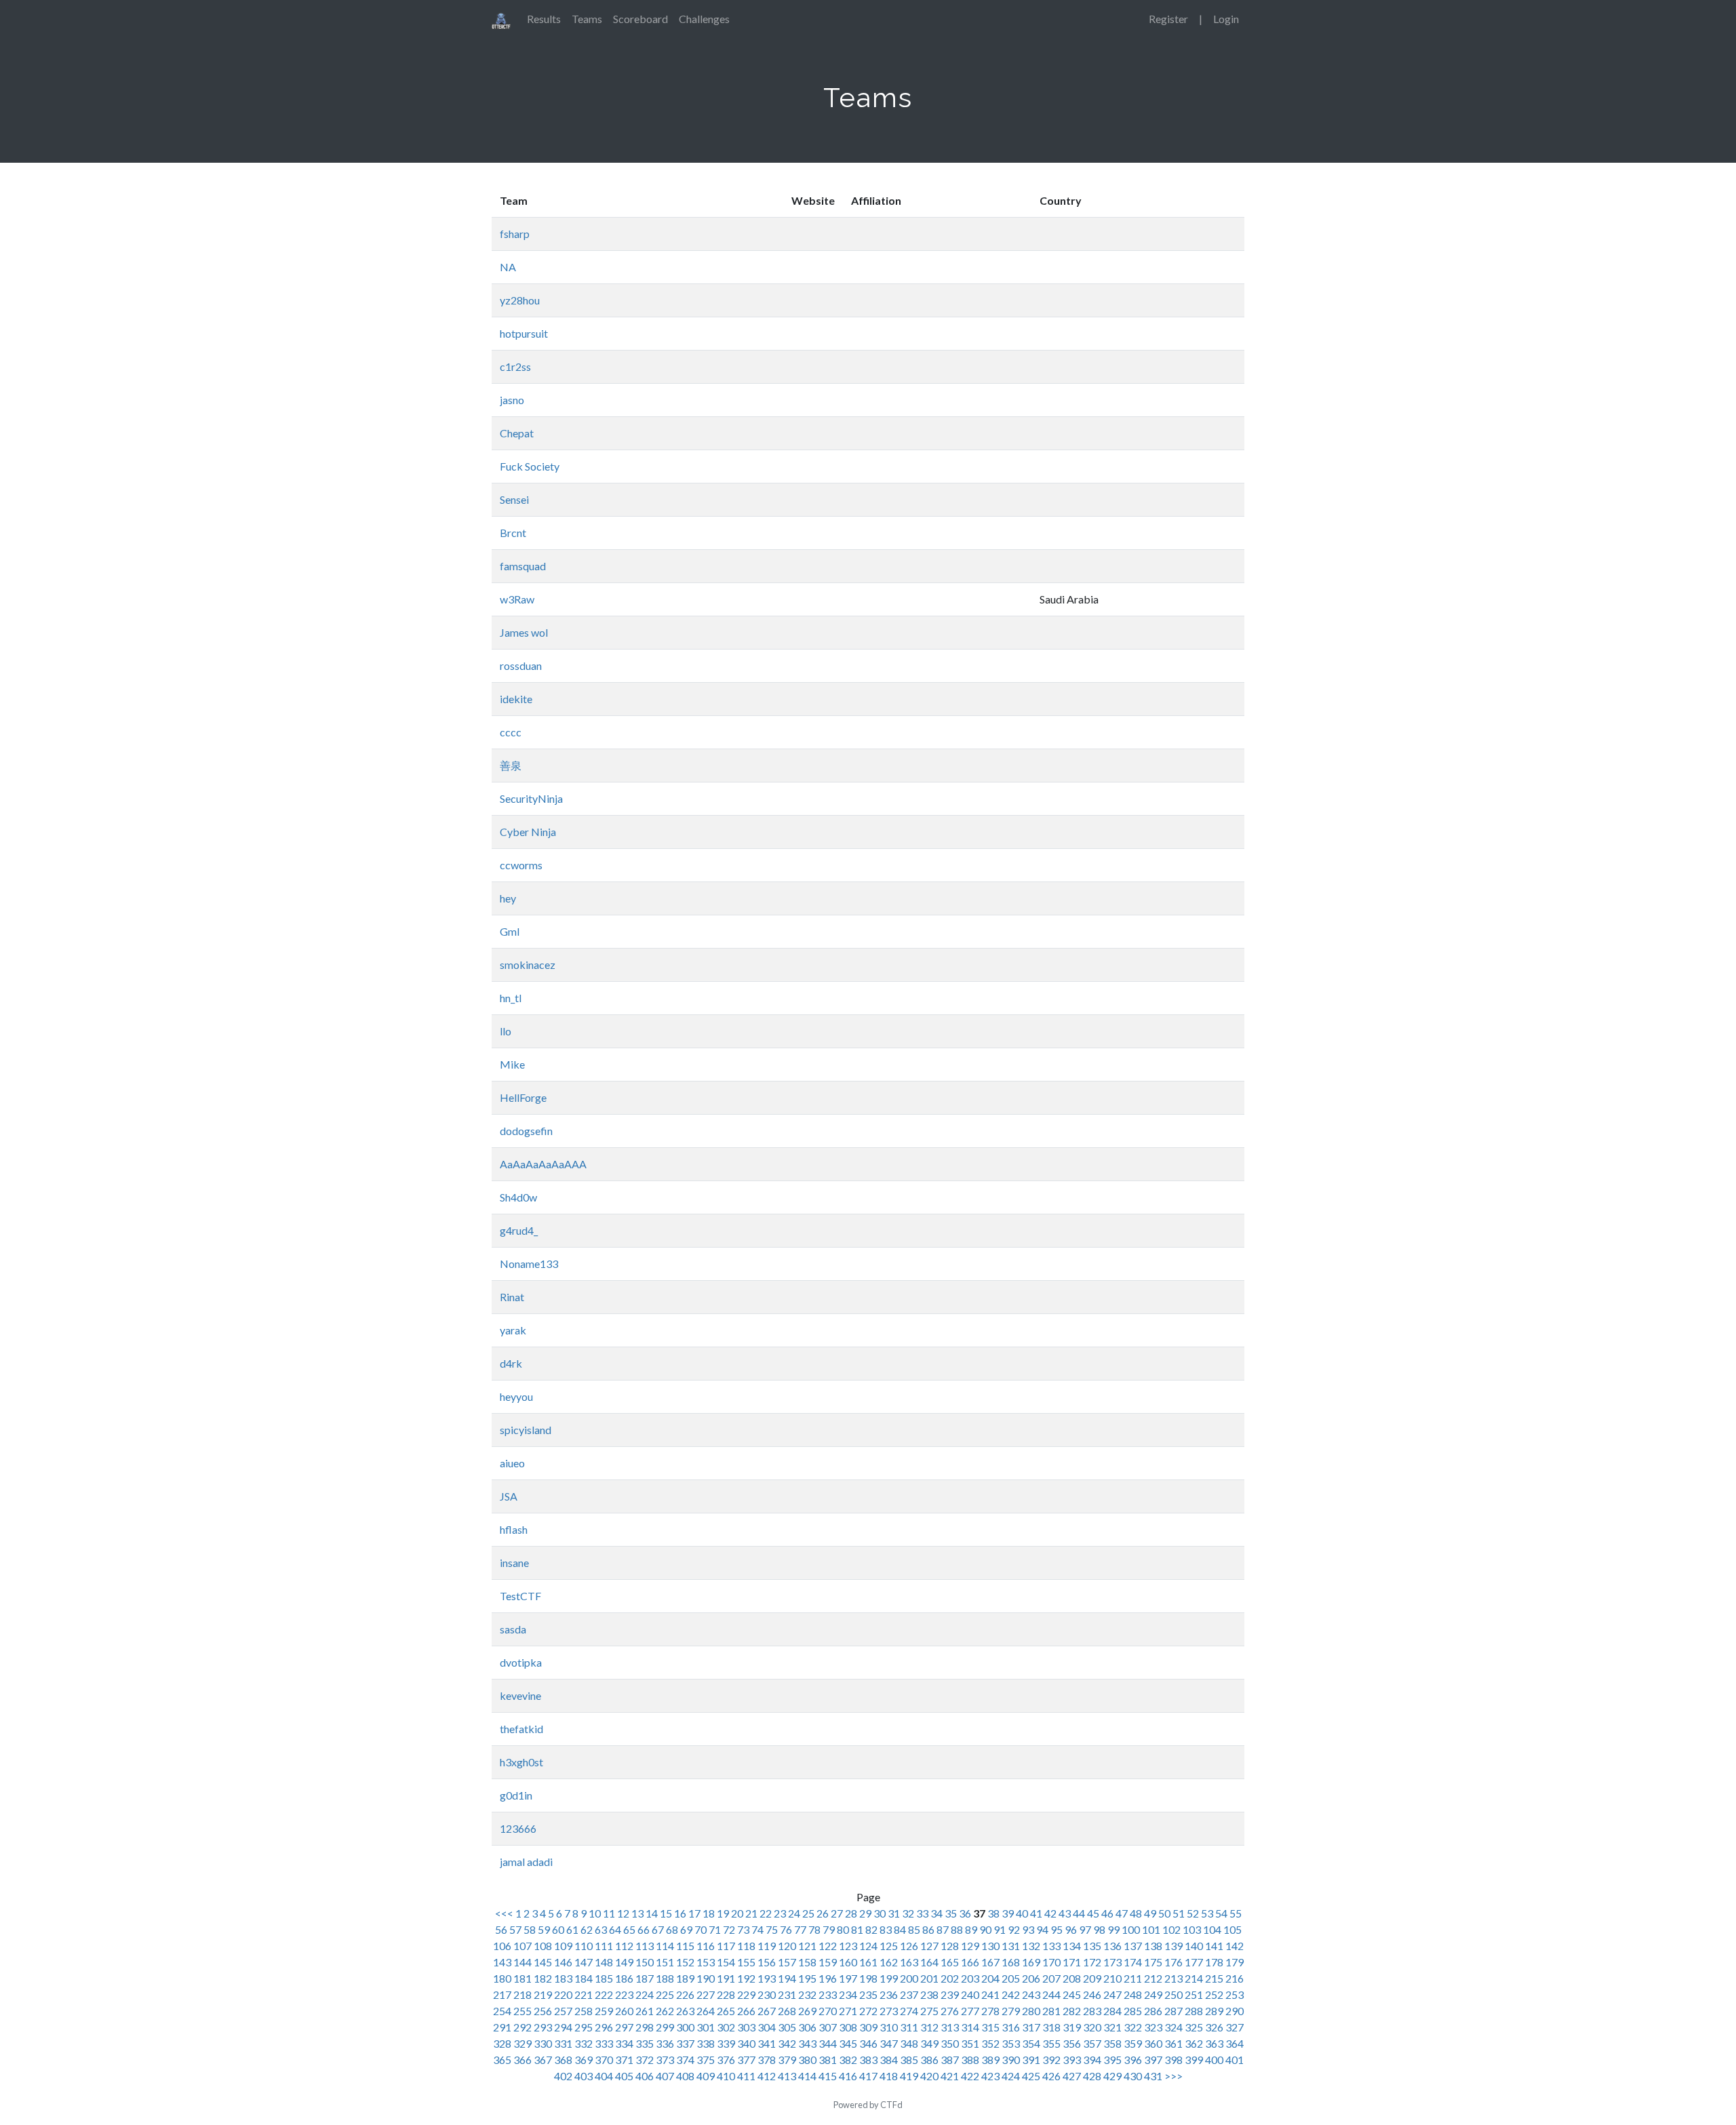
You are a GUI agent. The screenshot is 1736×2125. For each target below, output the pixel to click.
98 (1099, 1929)
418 (889, 2076)
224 (645, 1994)
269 (807, 2011)
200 (909, 1978)
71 (715, 1929)
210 (1112, 1978)
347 (889, 2043)
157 (787, 1962)
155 (746, 1962)
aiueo (512, 1463)
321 (1112, 2027)
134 (1072, 1946)
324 (1173, 2027)
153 (706, 1962)
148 (604, 1962)
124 (868, 1946)
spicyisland (526, 1430)
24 (794, 1913)
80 (843, 1929)
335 (645, 2043)
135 (1092, 1946)
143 (502, 1962)
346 (868, 2043)
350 (950, 2043)
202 (950, 1978)
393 (1072, 2060)
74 (757, 1929)
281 (1051, 2011)
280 (1031, 2011)
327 (1235, 2027)
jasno (512, 400)
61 (572, 1929)
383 (868, 2060)
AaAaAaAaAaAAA (543, 1164)
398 (1173, 2060)
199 (889, 1978)
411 (746, 2076)
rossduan (521, 666)
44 (1079, 1913)
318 (1051, 2027)
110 (584, 1946)
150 (645, 1962)
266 (746, 2011)
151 (665, 1962)
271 (848, 2011)
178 (1214, 1962)
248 (1133, 1994)
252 (1214, 1994)
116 (706, 1946)
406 (645, 2076)
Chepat (517, 433)
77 (800, 1929)
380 (807, 2060)
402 (563, 2076)
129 (970, 1946)
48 (1136, 1913)
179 (1235, 1962)
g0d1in (516, 1795)
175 (1153, 1962)
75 (772, 1929)
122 (828, 1946)
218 (522, 1994)
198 (868, 1978)
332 (584, 2043)
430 (1133, 2076)
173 (1112, 1962)
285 (1133, 2011)
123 (848, 1946)
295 (584, 2027)
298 (645, 2027)
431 (1153, 2076)
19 (723, 1913)
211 (1133, 1978)
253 (1235, 1994)
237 (909, 1994)
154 (726, 1962)
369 (584, 2060)
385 (909, 2060)
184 (584, 1978)
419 (909, 2076)
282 (1072, 2011)
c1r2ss (515, 366)
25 (808, 1913)
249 (1153, 1994)
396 (1133, 2060)
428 (1092, 2076)
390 (1011, 2060)
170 (1051, 1962)
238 (929, 1994)
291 (502, 2027)
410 (726, 2076)
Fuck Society (530, 466)
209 (1092, 1978)
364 (1235, 2043)
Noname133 (529, 1264)
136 (1112, 1946)
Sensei (514, 499)
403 (584, 2076)
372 (645, 2060)
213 (1173, 1978)
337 (685, 2043)
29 (865, 1913)
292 (522, 2027)
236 (889, 1994)
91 (1000, 1929)
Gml (510, 931)
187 (645, 1978)
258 (584, 2011)
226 (685, 1994)
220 (563, 1994)
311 (909, 2027)
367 (543, 2060)
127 (929, 1946)
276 (950, 2011)
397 (1153, 2060)
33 (922, 1913)
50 (1164, 1913)
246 (1092, 1994)
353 (1011, 2043)
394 (1092, 2060)
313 (950, 2027)
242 (1011, 1994)
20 (737, 1913)
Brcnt (513, 533)
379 (787, 2060)
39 (1008, 1913)
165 (950, 1962)
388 (970, 2060)
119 (767, 1946)
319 (1072, 2027)
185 (604, 1978)
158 (807, 1962)
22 (766, 1913)
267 (767, 2011)
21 (751, 1913)
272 (868, 2011)
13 (637, 1913)
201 (929, 1978)
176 (1173, 1962)
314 (970, 2027)
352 (990, 2043)
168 (1011, 1962)
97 (1085, 1929)
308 (848, 2027)
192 (746, 1978)
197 (848, 1978)
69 (686, 1929)
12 (623, 1913)
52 (1193, 1913)
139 (1173, 1946)
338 (706, 2043)
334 (624, 2043)
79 (829, 1929)
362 (1194, 2043)
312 (929, 2027)
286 (1153, 2011)
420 (929, 2076)
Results (544, 19)
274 (909, 2011)
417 (868, 2076)
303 (746, 2027)
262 (665, 2011)
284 (1112, 2011)
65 (629, 1929)
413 (787, 2076)
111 (604, 1946)
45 (1093, 1913)
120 (787, 1946)
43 (1065, 1913)
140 (1194, 1946)
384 (889, 2060)
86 (928, 1929)
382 (848, 2060)
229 (746, 1994)
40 (1022, 1913)
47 (1122, 1913)
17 (694, 1913)
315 (990, 2027)
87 (943, 1929)
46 (1107, 1913)
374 (685, 2060)
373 (665, 2060)
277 (970, 2011)
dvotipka (521, 1662)
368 (563, 2060)
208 (1072, 1978)
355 (1051, 2043)
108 (543, 1946)
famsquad (523, 566)
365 (502, 2060)
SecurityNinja (531, 798)
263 (685, 2011)
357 (1092, 2043)
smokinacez (528, 965)
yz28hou (520, 300)
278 (990, 2011)
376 (726, 2060)
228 (726, 1994)
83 (886, 1929)
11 (609, 1913)
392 (1051, 2060)
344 (828, 2043)
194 (787, 1978)
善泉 (511, 765)
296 (604, 2027)
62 (587, 1929)
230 (767, 1994)
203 (970, 1978)
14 (652, 1913)
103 (1192, 1929)
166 (970, 1962)
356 (1072, 2043)
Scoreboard (640, 19)
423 (990, 2076)
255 (522, 2011)
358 (1112, 2043)
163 (909, 1962)
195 (807, 1978)
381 (828, 2060)
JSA (509, 1496)
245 (1072, 1994)
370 (604, 2060)
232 (807, 1994)
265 (726, 2011)
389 (990, 2060)
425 (1031, 2076)
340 (746, 2043)
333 (604, 2043)
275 (929, 2011)
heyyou (516, 1396)
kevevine (520, 1695)
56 (501, 1929)
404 (604, 2076)
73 (743, 1929)
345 (848, 2043)
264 (706, 2011)
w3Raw (517, 599)
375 (706, 2060)
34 (936, 1913)
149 (624, 1962)
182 (543, 1978)
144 (522, 1962)
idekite (516, 699)
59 (544, 1929)
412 (767, 2076)
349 (929, 2043)
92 (1014, 1929)
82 (871, 1929)
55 (1236, 1913)
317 (1031, 2027)
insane (514, 1563)
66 (644, 1929)
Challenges (704, 19)
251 (1194, 1994)
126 (909, 1946)
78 (814, 1929)
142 (1235, 1946)
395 (1112, 2060)
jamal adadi (526, 1862)
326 (1214, 2027)
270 (828, 2011)
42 (1050, 1913)
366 (522, 2060)
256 (543, 2011)
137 (1133, 1946)
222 (604, 1994)
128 (950, 1946)
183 (563, 1978)
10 (595, 1913)
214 (1194, 1978)
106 (502, 1946)
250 (1173, 1994)
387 (950, 2060)
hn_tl (511, 998)
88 (957, 1929)
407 (665, 2076)
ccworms (521, 865)
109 (563, 1946)
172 (1092, 1962)
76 (786, 1929)
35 (951, 1913)
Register (1168, 19)
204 (990, 1978)
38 (993, 1913)
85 (914, 1929)
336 (665, 2043)
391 (1031, 2060)
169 (1031, 1962)
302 (726, 2027)
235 (868, 1994)
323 (1153, 2027)
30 (880, 1913)
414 (807, 2076)
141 (1214, 1946)
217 (502, 1994)
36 (965, 1913)
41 (1036, 1913)
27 (837, 1913)
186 (624, 1978)
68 (672, 1929)
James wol (524, 632)
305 (787, 2027)
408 (685, 2076)
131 (1011, 1946)
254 (502, 2011)
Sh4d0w (518, 1197)
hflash (514, 1529)
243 (1031, 1994)
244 (1051, 1994)
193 (767, 1978)
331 (563, 2043)
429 (1112, 2076)
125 (889, 1946)
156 (767, 1962)
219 (543, 1994)
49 (1150, 1913)
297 (624, 2027)
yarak (513, 1330)
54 (1221, 1913)
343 (807, 2043)
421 (950, 2076)
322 (1133, 2027)
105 (1232, 1929)
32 (908, 1913)
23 (780, 1913)
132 (1031, 1946)
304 (767, 2027)
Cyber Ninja (528, 832)
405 (624, 2076)
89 (971, 1929)
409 (706, 2076)
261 (645, 2011)
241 (990, 1994)
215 (1214, 1978)
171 (1072, 1962)
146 (563, 1962)
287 (1173, 2011)
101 (1151, 1929)
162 (889, 1962)
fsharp (515, 234)
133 (1051, 1946)
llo (506, 1031)
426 (1051, 2076)
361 (1173, 2043)
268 (787, 2011)
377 (746, 2060)
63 (601, 1929)
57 (515, 1929)
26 (823, 1913)
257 (563, 2011)
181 (522, 1978)
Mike (512, 1064)
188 (665, 1978)
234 (848, 1994)
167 (990, 1962)
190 (706, 1978)
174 (1133, 1962)
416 (848, 2076)
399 (1194, 2060)
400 (1214, 2060)
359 (1133, 2043)
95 (1057, 1929)
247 (1112, 1994)
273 (889, 2011)
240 (970, 1994)
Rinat (512, 1297)
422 (970, 2076)
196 (828, 1978)
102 (1171, 1929)
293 (543, 2027)
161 (868, 1962)
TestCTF (520, 1596)
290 (1235, 2011)
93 (1028, 1929)
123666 (518, 1828)
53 (1207, 1913)
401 (1235, 2060)
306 (807, 2027)
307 (828, 2027)
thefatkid (521, 1729)
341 (767, 2043)
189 (685, 1978)
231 (787, 1994)
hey (508, 898)
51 (1179, 1913)
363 (1214, 2043)
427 (1072, 2076)
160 (848, 1962)
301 (706, 2027)
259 (604, 2011)
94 (1042, 1929)
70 (701, 1929)
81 (857, 1929)
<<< (505, 1913)
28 (851, 1913)
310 (889, 2027)
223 (624, 1994)
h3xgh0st (521, 1762)
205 (1011, 1978)
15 (666, 1913)
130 (990, 1946)
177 (1194, 1962)
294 (563, 2027)
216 (1235, 1978)
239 (950, 1994)
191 (726, 1978)
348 (909, 2043)
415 (828, 2076)
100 (1131, 1929)
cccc (511, 732)
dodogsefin (526, 1131)
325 (1194, 2027)
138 (1153, 1946)
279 (1011, 2011)
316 (1011, 2027)
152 (685, 1962)
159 (828, 1962)
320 (1092, 2027)
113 (645, 1946)
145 (543, 1962)
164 (929, 1962)
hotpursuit (524, 333)
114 (665, 1946)
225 (665, 1994)
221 (584, 1994)
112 (624, 1946)
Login (1226, 19)
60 (558, 1929)
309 (868, 2027)
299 (665, 2027)
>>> (1173, 2076)
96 (1071, 1929)
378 (767, 2060)
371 (624, 2060)
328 (502, 2043)
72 (729, 1929)
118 (746, 1946)
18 (709, 1913)
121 (807, 1946)
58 (530, 1929)
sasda (513, 1629)
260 (624, 2011)
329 (522, 2043)
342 (787, 2043)
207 (1051, 1978)
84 (900, 1929)
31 (894, 1913)
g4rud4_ (519, 1230)
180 (502, 1978)
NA (508, 267)
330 (543, 2043)
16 (680, 1913)
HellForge (523, 1097)
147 (584, 1962)
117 (726, 1946)
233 (828, 1994)
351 (970, 2043)
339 (726, 2043)
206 (1031, 1978)
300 (685, 2027)
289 (1214, 2011)
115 (685, 1946)
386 (929, 2060)
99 (1113, 1929)
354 (1031, 2043)
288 (1194, 2011)
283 (1092, 2011)
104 (1212, 1929)
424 (1011, 2076)
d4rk (511, 1363)
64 (615, 1929)
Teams (587, 19)
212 (1153, 1978)
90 (985, 1929)
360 (1153, 2043)
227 (706, 1994)
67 (658, 1929)
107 (522, 1946)
